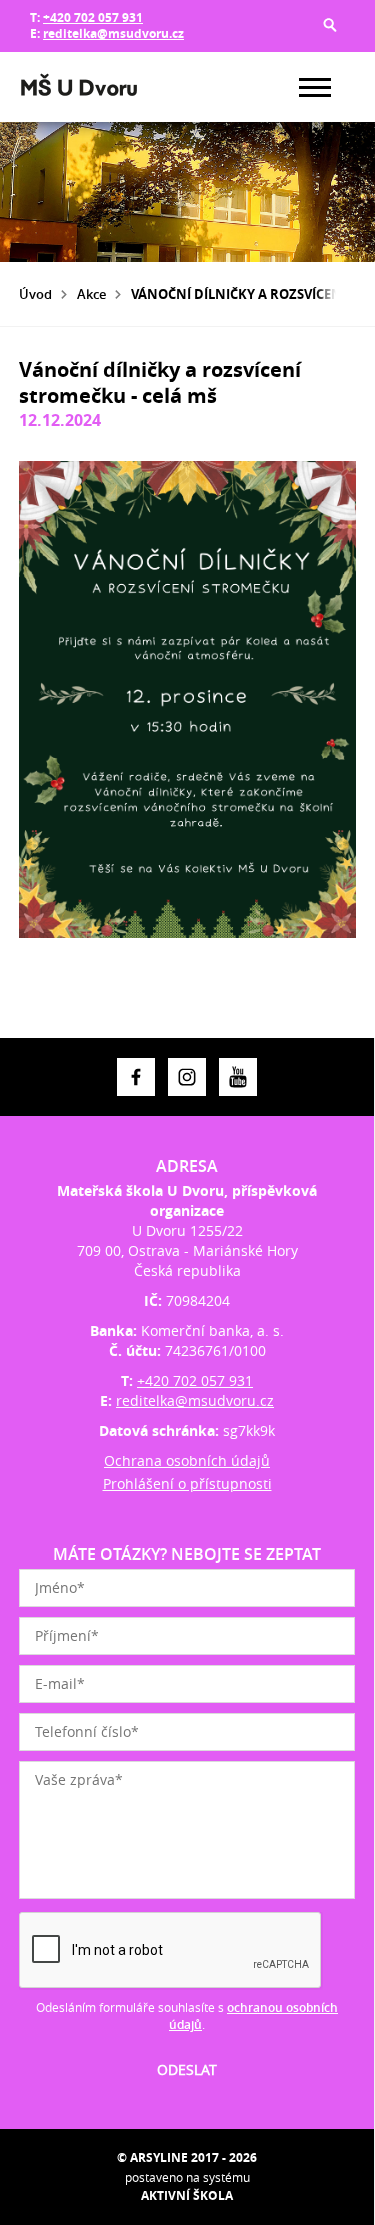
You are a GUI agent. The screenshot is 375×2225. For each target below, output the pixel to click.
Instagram (187, 1077)
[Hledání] (330, 25)
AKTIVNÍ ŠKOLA (187, 2195)
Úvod (35, 294)
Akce (91, 294)
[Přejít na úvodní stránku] (79, 87)
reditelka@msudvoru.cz (113, 33)
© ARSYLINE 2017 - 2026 (187, 2157)
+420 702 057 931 (93, 17)
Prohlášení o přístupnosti (187, 1483)
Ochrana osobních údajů (187, 1460)
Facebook (136, 1077)
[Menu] (315, 87)
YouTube (238, 1077)
